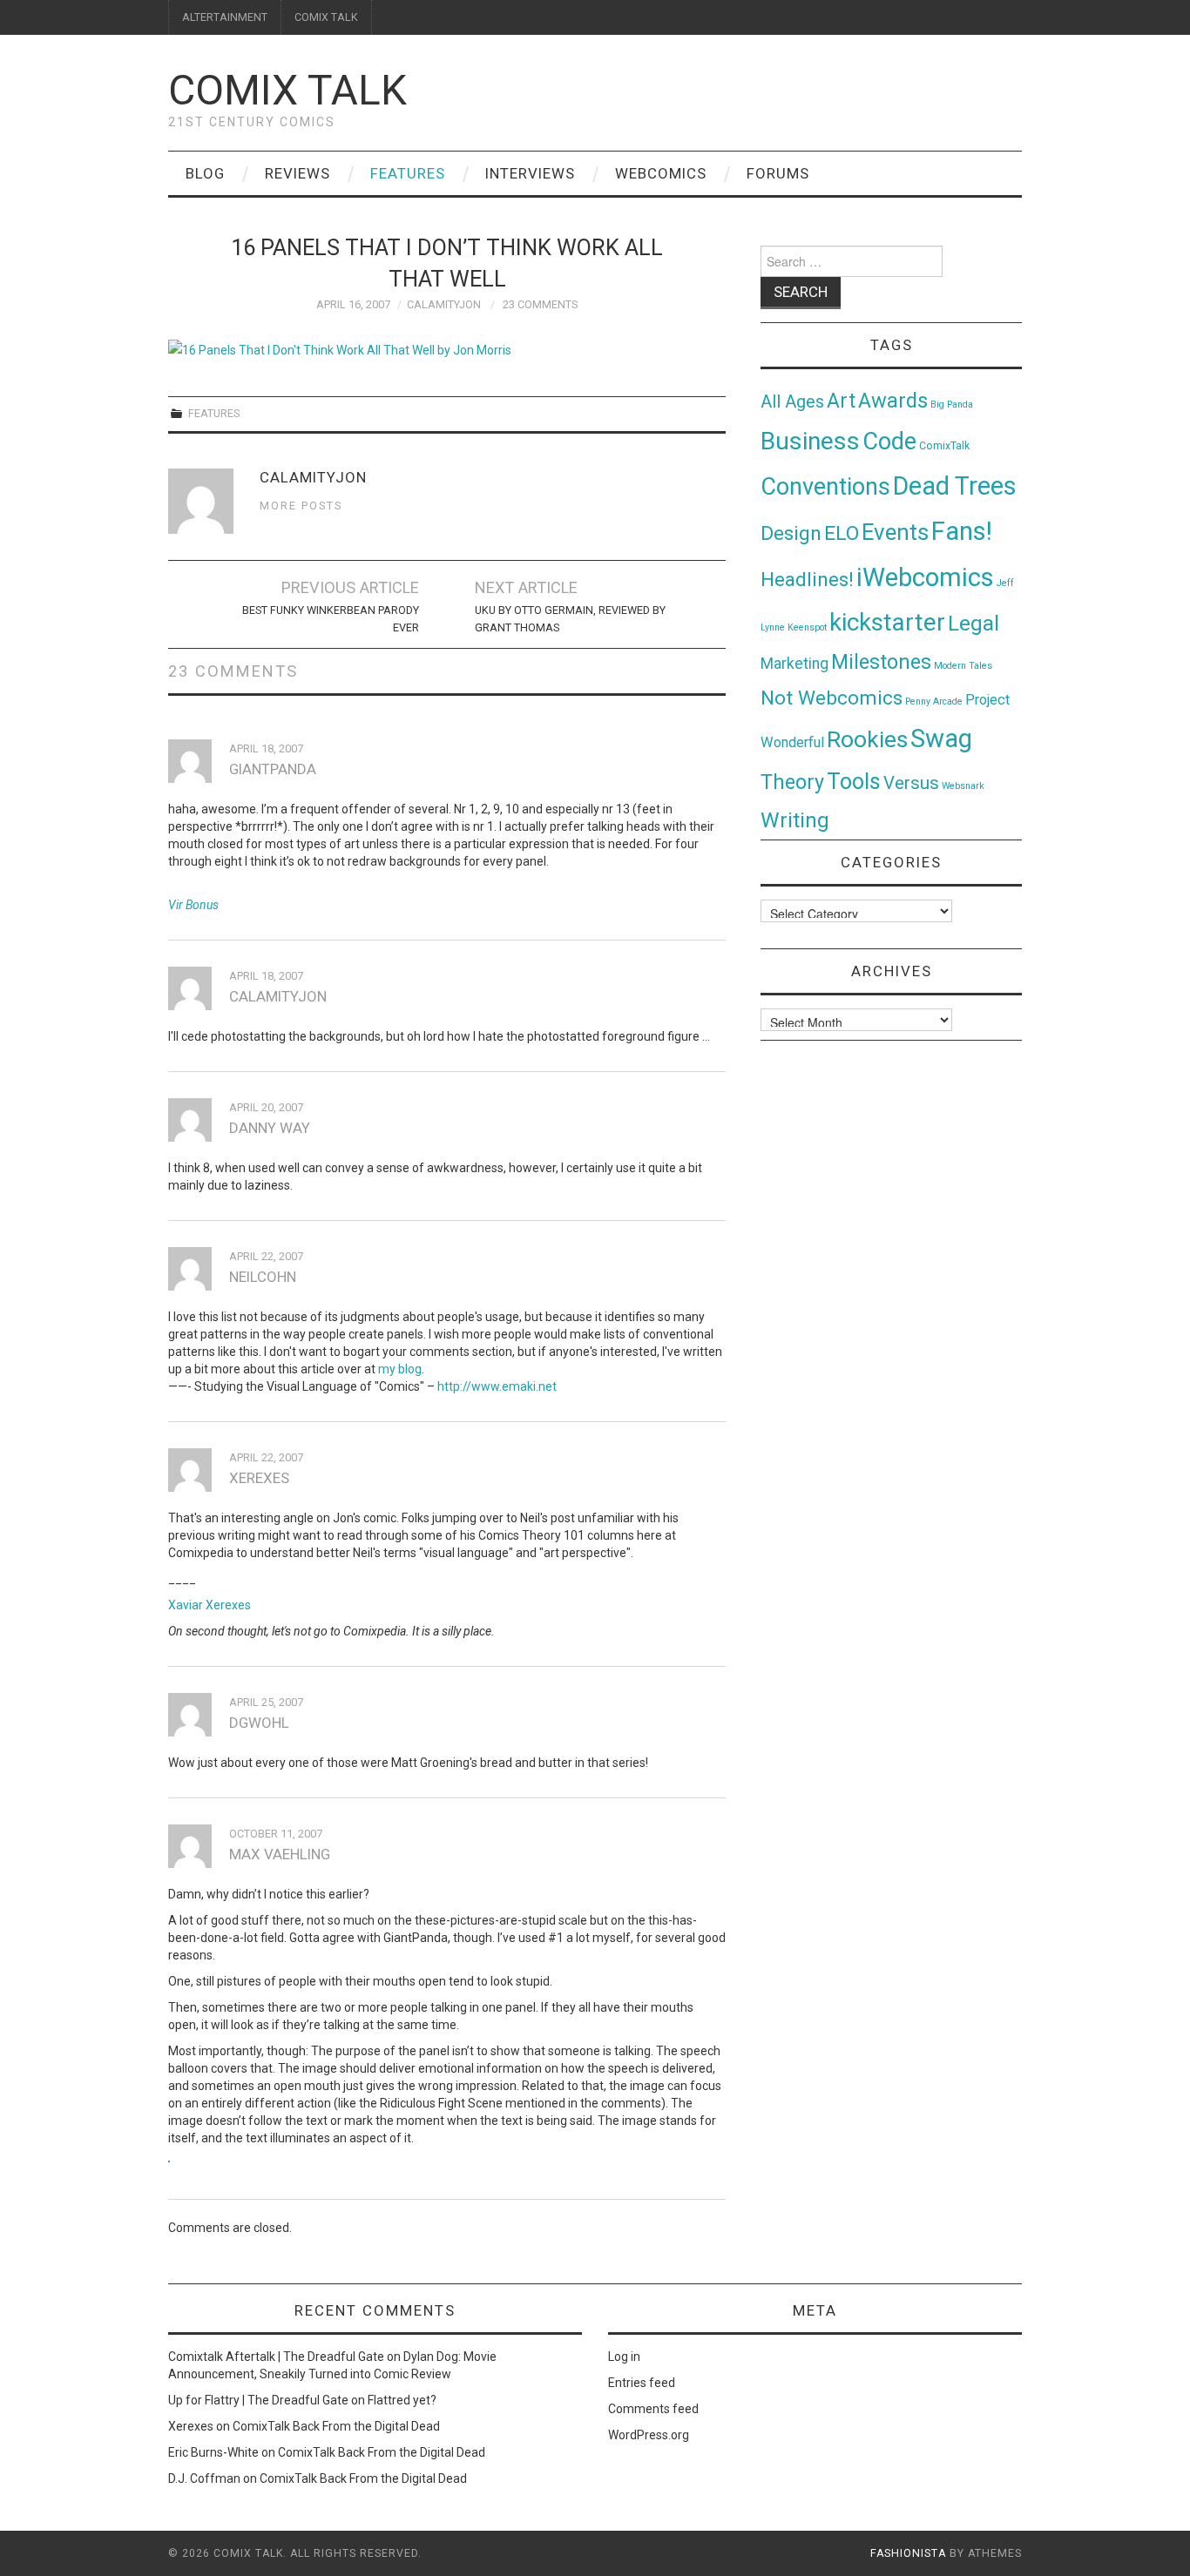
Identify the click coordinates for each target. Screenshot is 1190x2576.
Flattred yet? (402, 2400)
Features (408, 173)
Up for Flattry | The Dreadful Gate (258, 2400)
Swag (941, 738)
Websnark (963, 786)
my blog (400, 1369)
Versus (911, 783)
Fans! (962, 531)
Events (895, 532)
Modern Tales (963, 666)
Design (791, 533)
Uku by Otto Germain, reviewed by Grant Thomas (570, 619)
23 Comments (540, 304)
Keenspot (807, 627)
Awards (893, 401)
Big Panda (952, 405)
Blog (205, 173)
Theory (792, 782)
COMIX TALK (326, 17)
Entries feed (642, 2383)
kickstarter (887, 622)
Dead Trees (955, 486)
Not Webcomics (832, 698)
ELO (842, 533)
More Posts (301, 506)
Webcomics (661, 173)
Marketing (794, 664)
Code (889, 442)
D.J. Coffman (204, 2478)
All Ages (792, 402)
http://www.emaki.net (497, 1386)
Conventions (825, 487)
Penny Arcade (934, 701)
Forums (778, 173)
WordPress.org (649, 2435)
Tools (854, 782)
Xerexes (191, 2426)
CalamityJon (444, 304)
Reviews (297, 173)
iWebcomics (925, 577)
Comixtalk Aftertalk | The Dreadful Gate (276, 2357)
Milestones (881, 662)
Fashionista (908, 2553)
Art (841, 401)
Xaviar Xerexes (210, 1605)
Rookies (867, 739)
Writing (795, 820)
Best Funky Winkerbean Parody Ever (331, 619)
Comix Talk (287, 90)
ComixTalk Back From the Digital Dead (336, 2426)
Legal (974, 623)
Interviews (530, 173)
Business (810, 441)
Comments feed (653, 2409)
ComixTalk (944, 446)
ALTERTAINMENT (225, 17)
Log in (624, 2357)
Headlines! (807, 579)
